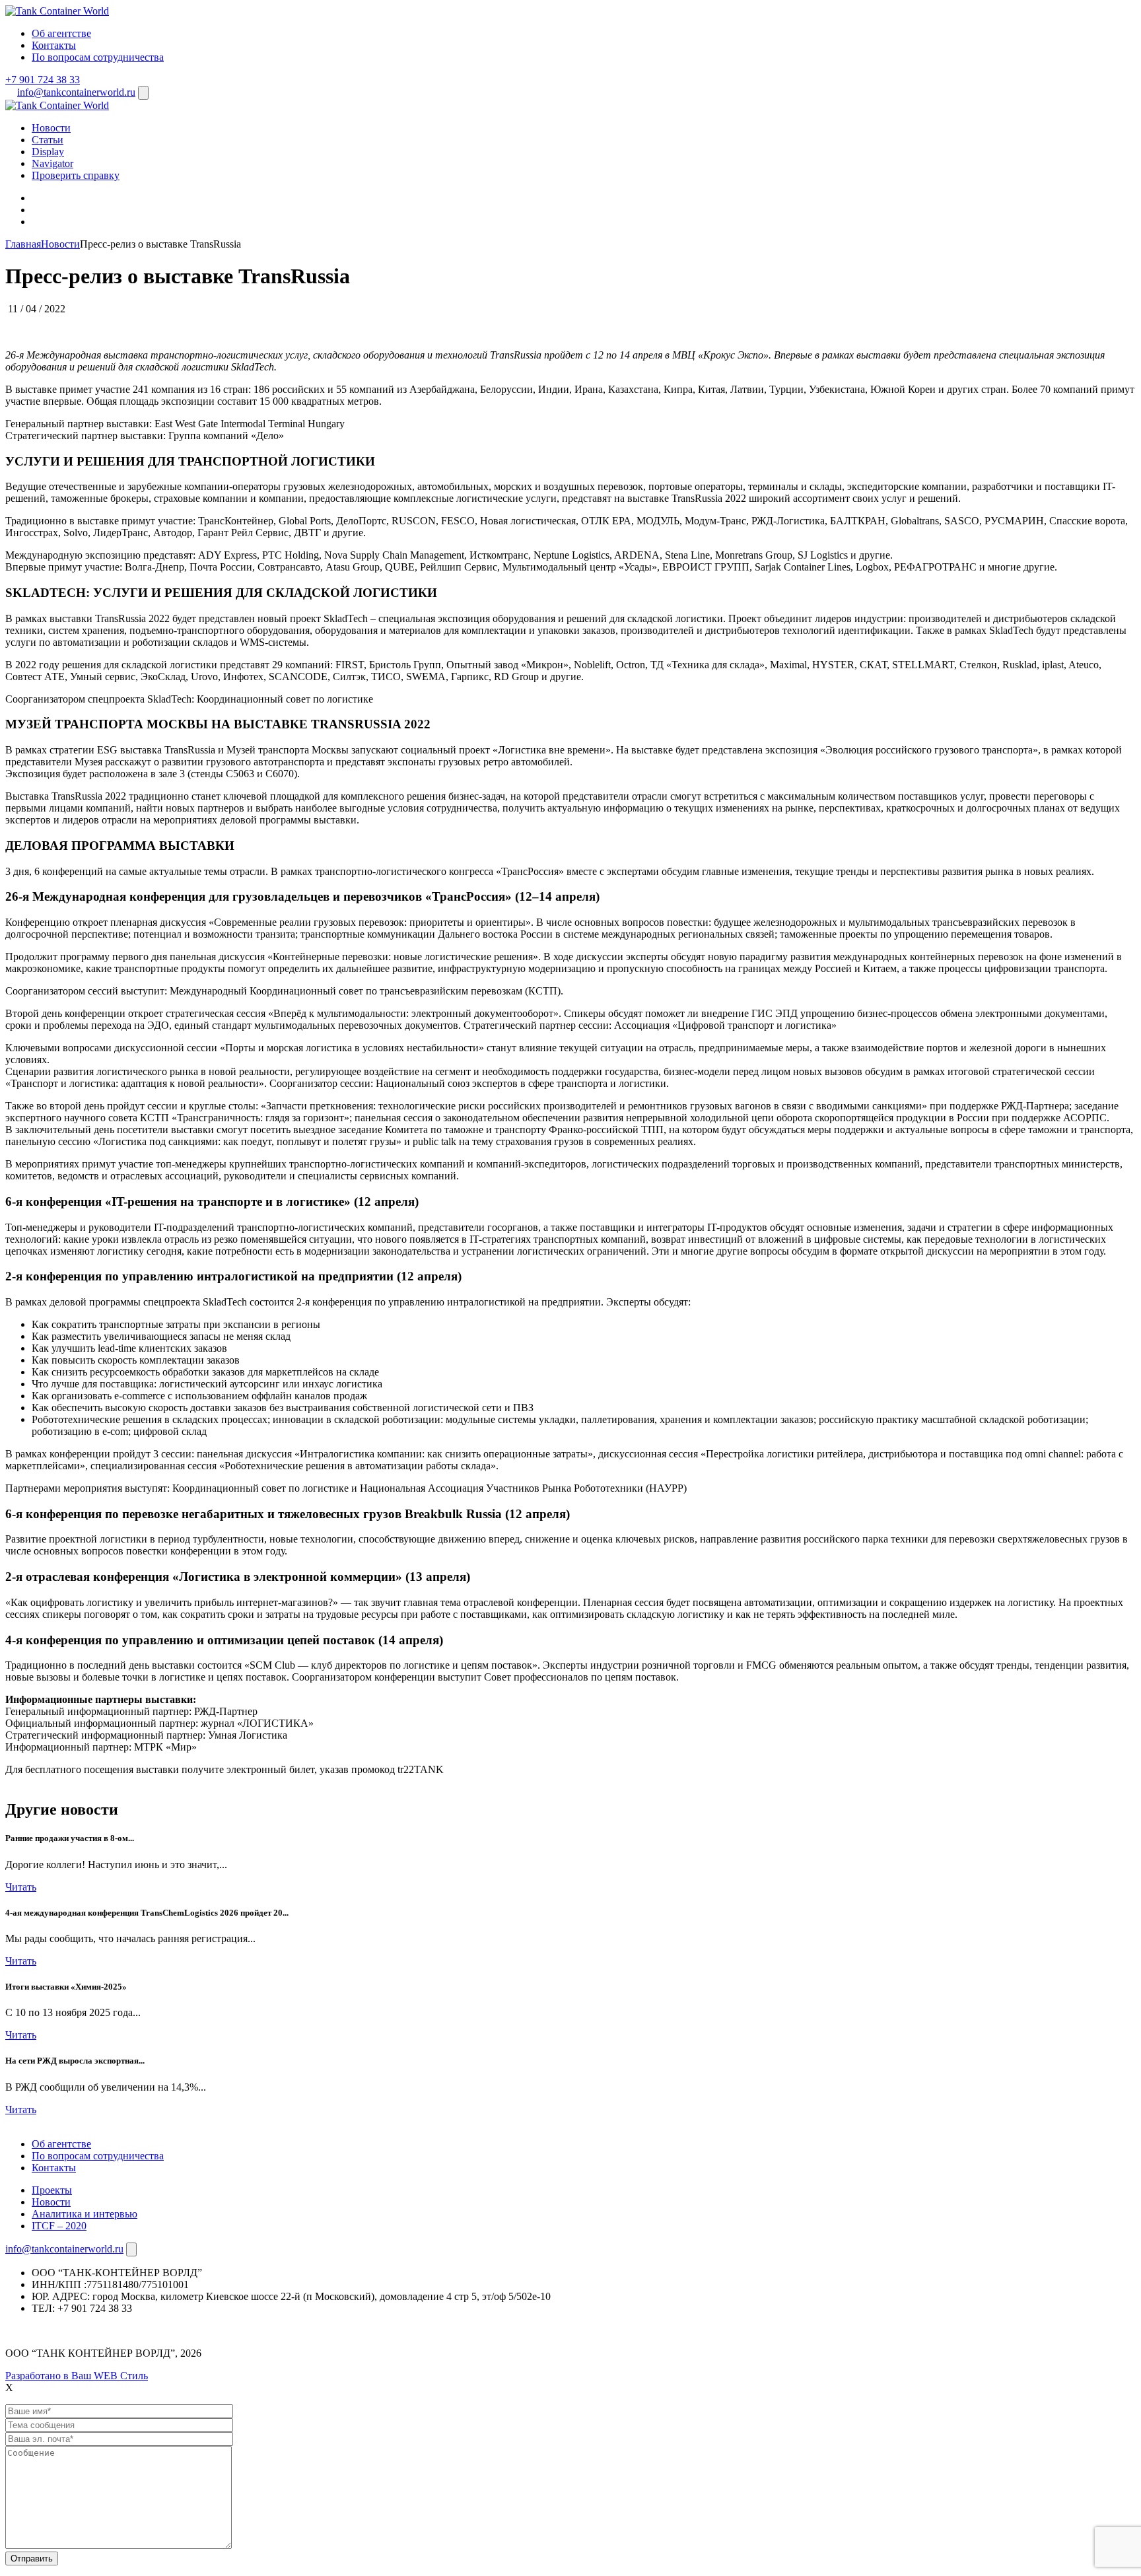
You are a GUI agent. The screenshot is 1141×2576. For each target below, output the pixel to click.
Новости (51, 128)
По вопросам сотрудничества (98, 57)
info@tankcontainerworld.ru (76, 92)
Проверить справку (76, 175)
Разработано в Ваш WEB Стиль (77, 2376)
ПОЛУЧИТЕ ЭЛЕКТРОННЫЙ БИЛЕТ (94, 1781)
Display (48, 152)
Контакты (54, 45)
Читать (21, 1887)
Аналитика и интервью (85, 2214)
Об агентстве (61, 33)
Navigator (52, 163)
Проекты (52, 2190)
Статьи (48, 140)
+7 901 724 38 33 (43, 80)
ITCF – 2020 (59, 2226)
